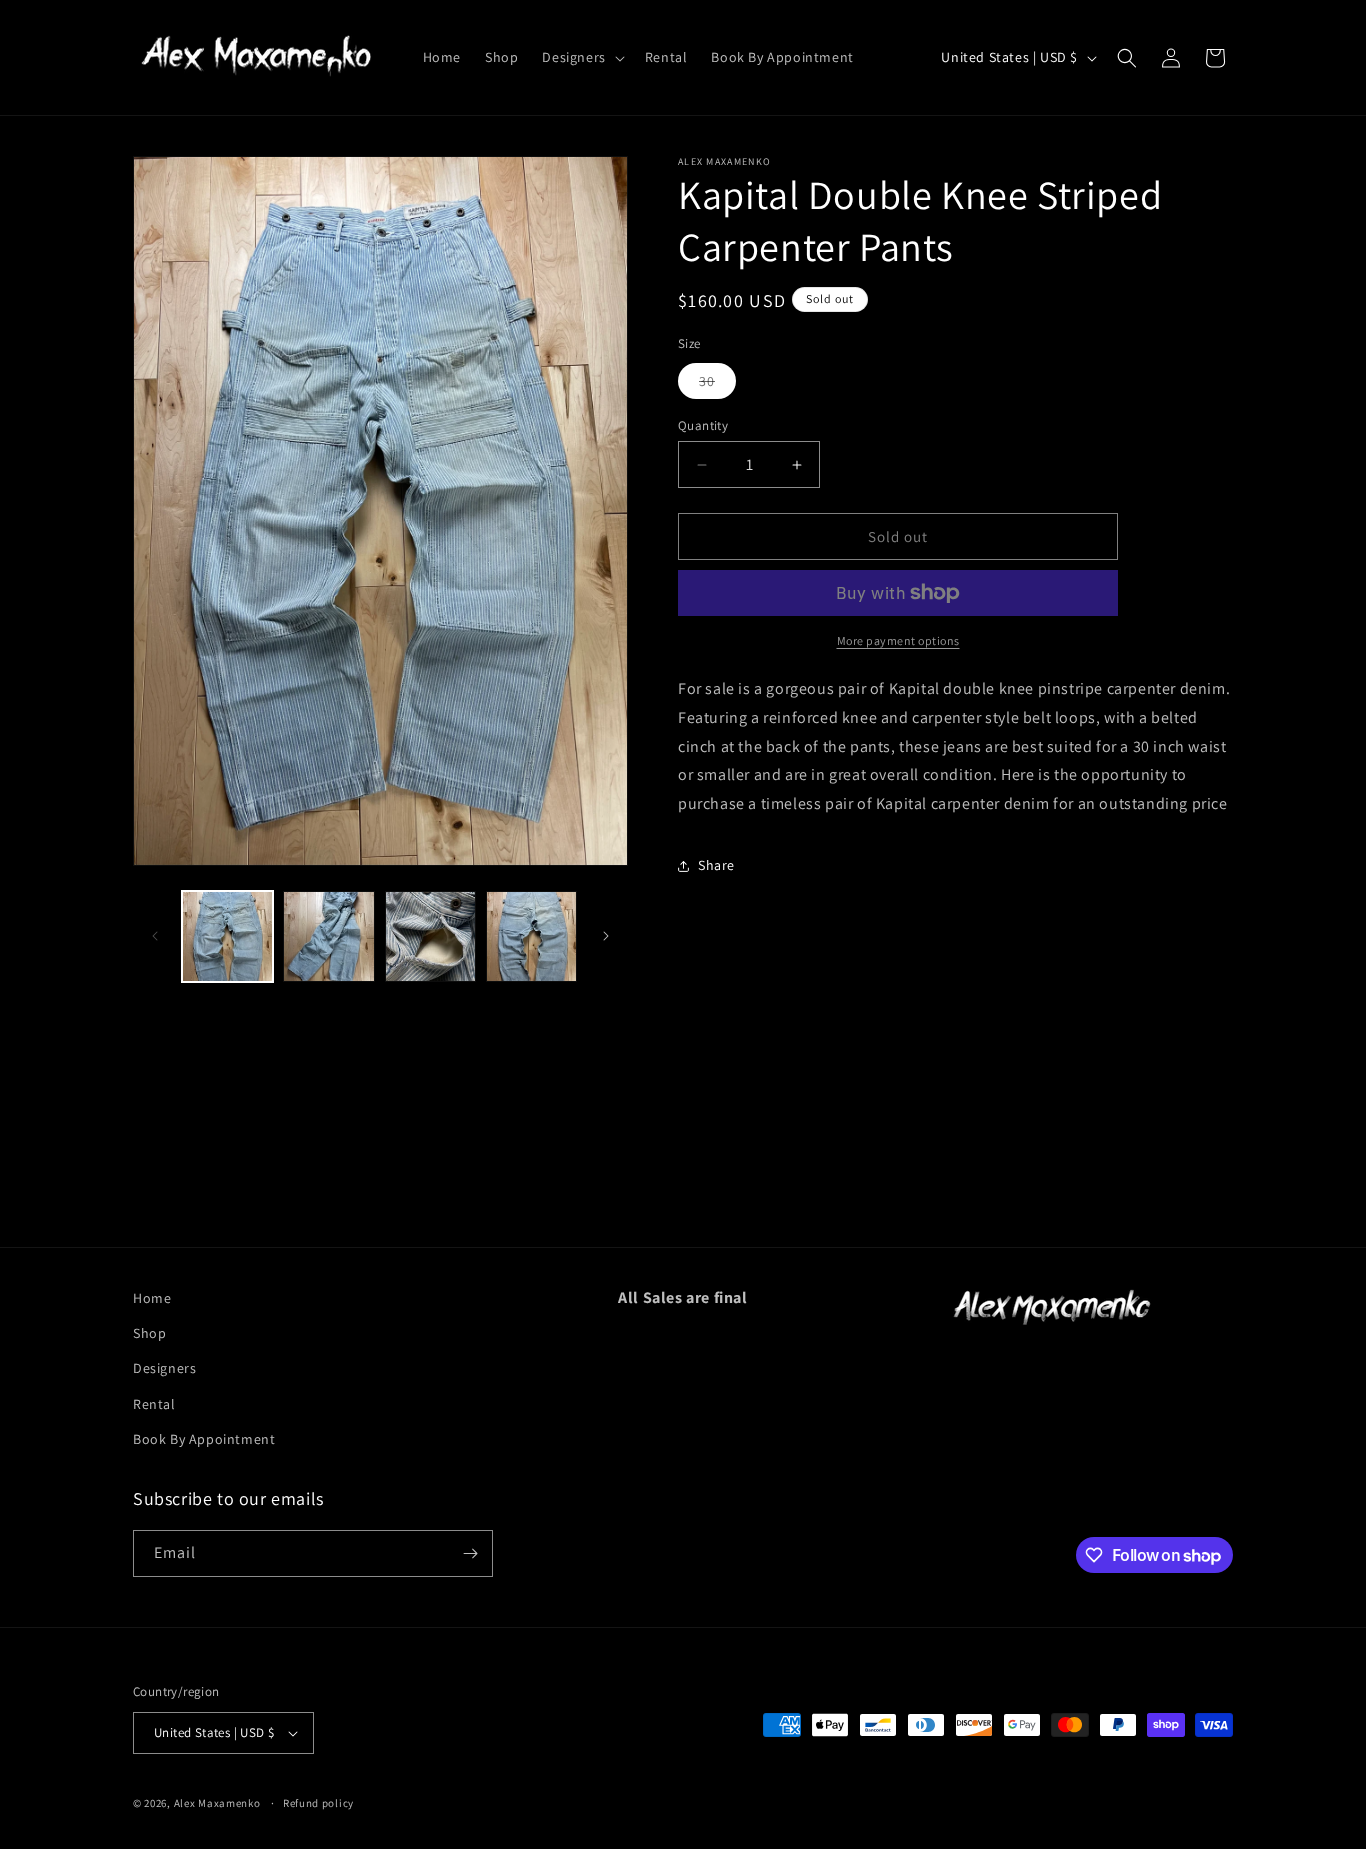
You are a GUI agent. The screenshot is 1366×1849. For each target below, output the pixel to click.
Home (152, 1298)
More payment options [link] (898, 640)
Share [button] (716, 865)
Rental (154, 1403)
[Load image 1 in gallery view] (227, 936)
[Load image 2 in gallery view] (328, 936)
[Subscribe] (470, 1553)
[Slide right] (606, 936)
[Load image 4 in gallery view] (531, 936)
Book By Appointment (204, 1439)
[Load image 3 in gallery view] (430, 936)
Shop (149, 1333)
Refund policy (318, 1803)
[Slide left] (155, 936)
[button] (581, 57)
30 (717, 385)
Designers (164, 1368)
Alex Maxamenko (217, 1803)
